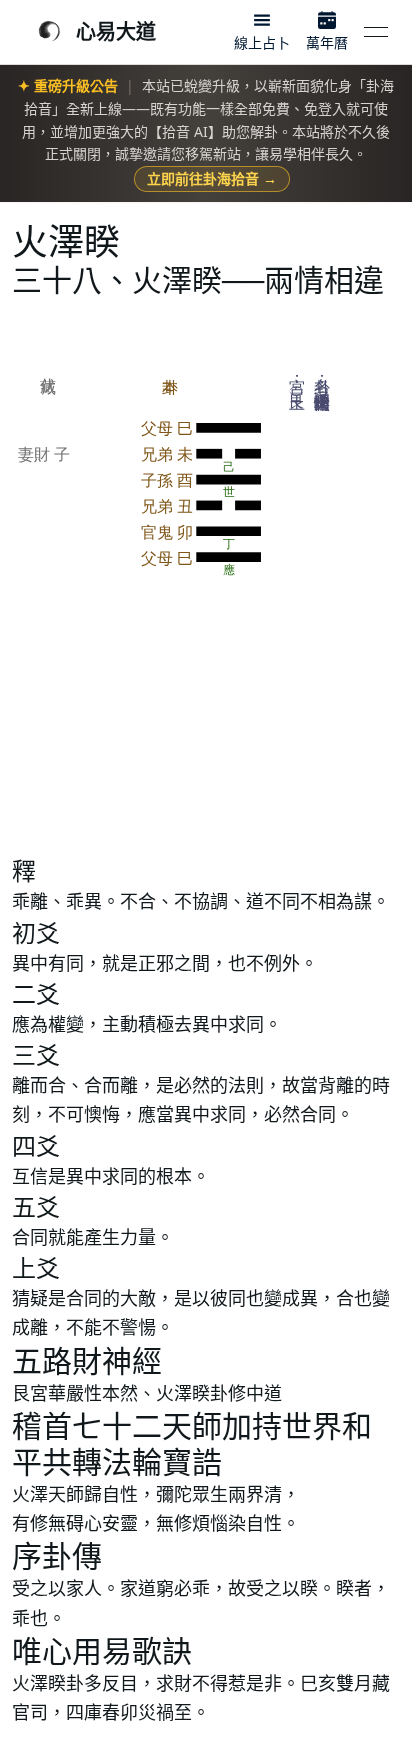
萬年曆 (327, 42)
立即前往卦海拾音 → (212, 178)
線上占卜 (262, 42)
